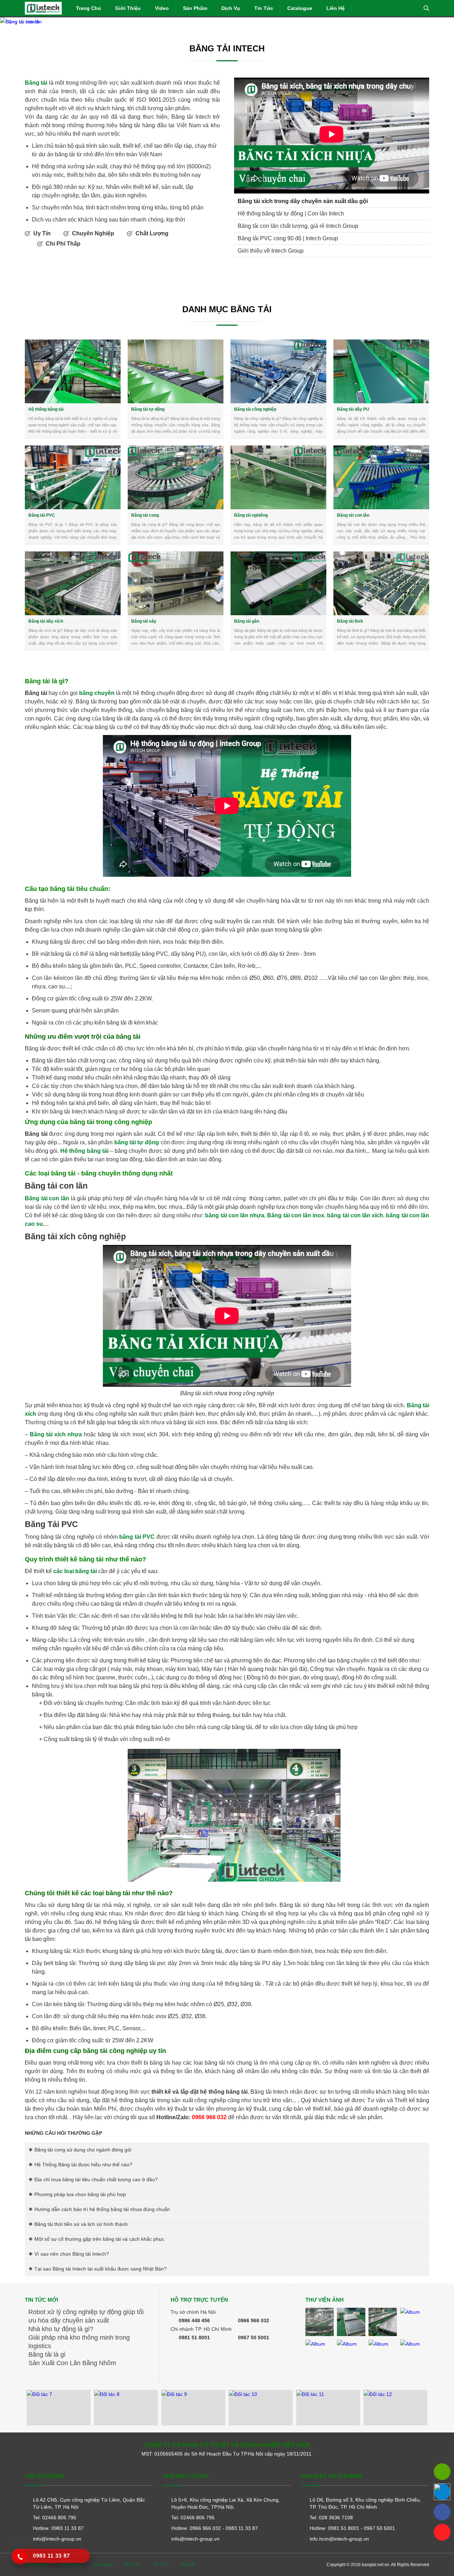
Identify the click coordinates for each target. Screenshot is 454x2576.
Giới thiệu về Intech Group (271, 251)
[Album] (320, 2322)
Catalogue (300, 8)
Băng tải (36, 83)
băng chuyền (97, 693)
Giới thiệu (128, 8)
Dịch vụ (231, 8)
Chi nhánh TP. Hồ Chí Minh (201, 2329)
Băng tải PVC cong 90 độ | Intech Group (288, 238)
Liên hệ (336, 8)
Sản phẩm (195, 8)
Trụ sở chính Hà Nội (193, 2312)
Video (162, 8)
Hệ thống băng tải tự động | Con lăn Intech (291, 214)
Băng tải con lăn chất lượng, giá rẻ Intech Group (298, 226)
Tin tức (264, 8)
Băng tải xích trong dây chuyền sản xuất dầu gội (303, 201)
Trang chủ (88, 8)
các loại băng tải (75, 1571)
